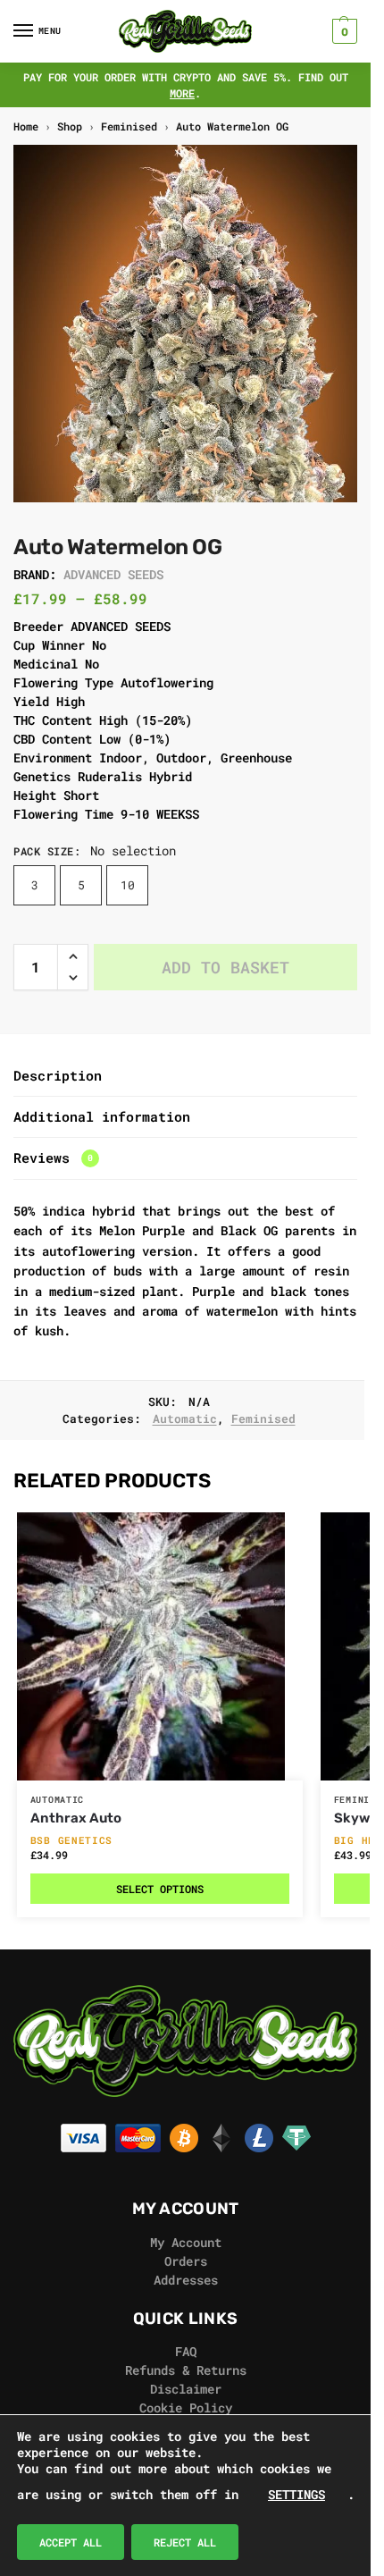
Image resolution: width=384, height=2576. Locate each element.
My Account (186, 2242)
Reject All (185, 2542)
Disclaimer (186, 2389)
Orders (186, 2261)
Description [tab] (58, 1075)
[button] (342, 31)
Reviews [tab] (53, 1158)
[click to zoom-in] (192, 324)
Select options (160, 1889)
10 (128, 885)
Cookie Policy (186, 2408)
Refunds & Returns (186, 2370)
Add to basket (225, 967)
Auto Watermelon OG (232, 126)
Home (26, 126)
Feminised (129, 126)
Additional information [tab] (102, 1116)
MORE (182, 93)
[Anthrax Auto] (160, 1646)
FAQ (186, 2351)
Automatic (185, 1418)
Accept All (71, 2542)
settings (296, 2494)
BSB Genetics (71, 1840)
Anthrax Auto (76, 1818)
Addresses (186, 2280)
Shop (70, 126)
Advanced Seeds (113, 574)
